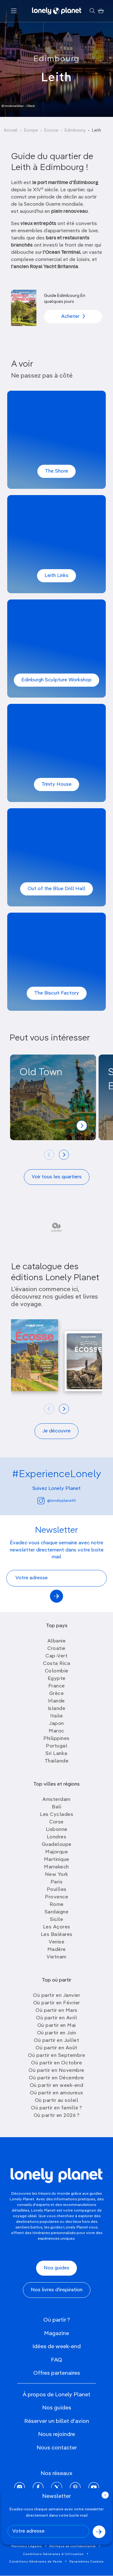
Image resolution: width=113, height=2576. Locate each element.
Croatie (56, 1649)
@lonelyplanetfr (62, 1501)
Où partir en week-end (57, 2086)
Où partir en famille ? (56, 2108)
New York (57, 1875)
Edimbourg (57, 59)
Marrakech (56, 1867)
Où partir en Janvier (56, 1996)
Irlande (56, 1701)
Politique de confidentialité (73, 2546)
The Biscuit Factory (57, 993)
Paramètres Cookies (87, 2562)
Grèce (57, 1694)
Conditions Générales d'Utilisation (54, 2554)
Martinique (57, 1860)
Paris (57, 1882)
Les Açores (57, 1927)
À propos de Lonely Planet (56, 2395)
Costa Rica (56, 1664)
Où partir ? (57, 2320)
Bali (56, 1807)
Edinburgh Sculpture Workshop (56, 680)
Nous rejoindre (56, 2434)
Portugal (56, 1746)
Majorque (56, 1852)
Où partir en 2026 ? (57, 2116)
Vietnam (56, 1957)
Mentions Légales (27, 2546)
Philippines (56, 1739)
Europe (31, 130)
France (57, 1686)
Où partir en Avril (56, 2018)
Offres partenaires (57, 2373)
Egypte (57, 1679)
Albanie (57, 1641)
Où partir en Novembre (56, 2071)
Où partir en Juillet (56, 2041)
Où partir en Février (57, 2003)
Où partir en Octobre (56, 2063)
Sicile (56, 1920)
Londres (57, 1837)
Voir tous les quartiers (57, 1177)
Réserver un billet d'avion (57, 2421)
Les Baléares (57, 1935)
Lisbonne (57, 1830)
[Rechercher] (92, 11)
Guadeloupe (57, 1845)
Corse (56, 1822)
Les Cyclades (56, 1815)
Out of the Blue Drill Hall (56, 889)
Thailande (57, 1761)
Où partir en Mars (56, 2011)
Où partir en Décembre (56, 2078)
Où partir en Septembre (56, 2056)
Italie (56, 1716)
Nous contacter (57, 2448)
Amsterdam (56, 1800)
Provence (56, 1897)
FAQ (56, 2360)
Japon (56, 1724)
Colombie (57, 1671)
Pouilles (57, 1890)
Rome (57, 1905)
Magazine (56, 2333)
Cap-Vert (56, 1656)
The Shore (56, 471)
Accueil (11, 130)
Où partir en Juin (57, 2033)
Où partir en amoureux (56, 2093)
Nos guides (56, 2268)
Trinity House (56, 784)
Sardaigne (57, 1912)
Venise (56, 1942)
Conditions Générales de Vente (36, 2562)
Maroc (56, 1731)
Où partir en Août (56, 2048)
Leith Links (56, 576)
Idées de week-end (56, 2347)
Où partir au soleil (57, 2101)
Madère (57, 1950)
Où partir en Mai (57, 2026)
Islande (57, 1709)
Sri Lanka (56, 1754)
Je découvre (56, 1431)
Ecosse (51, 130)
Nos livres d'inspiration (57, 2290)
